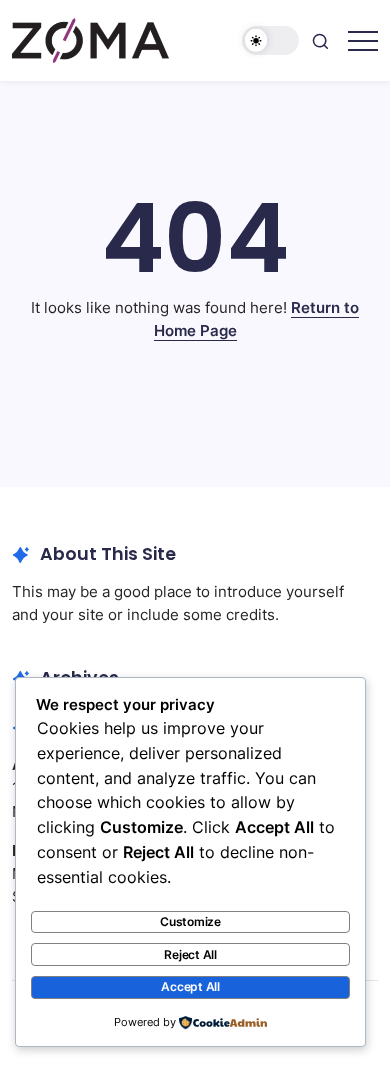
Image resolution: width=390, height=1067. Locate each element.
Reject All (190, 954)
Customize (190, 921)
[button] (271, 40)
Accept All (190, 986)
